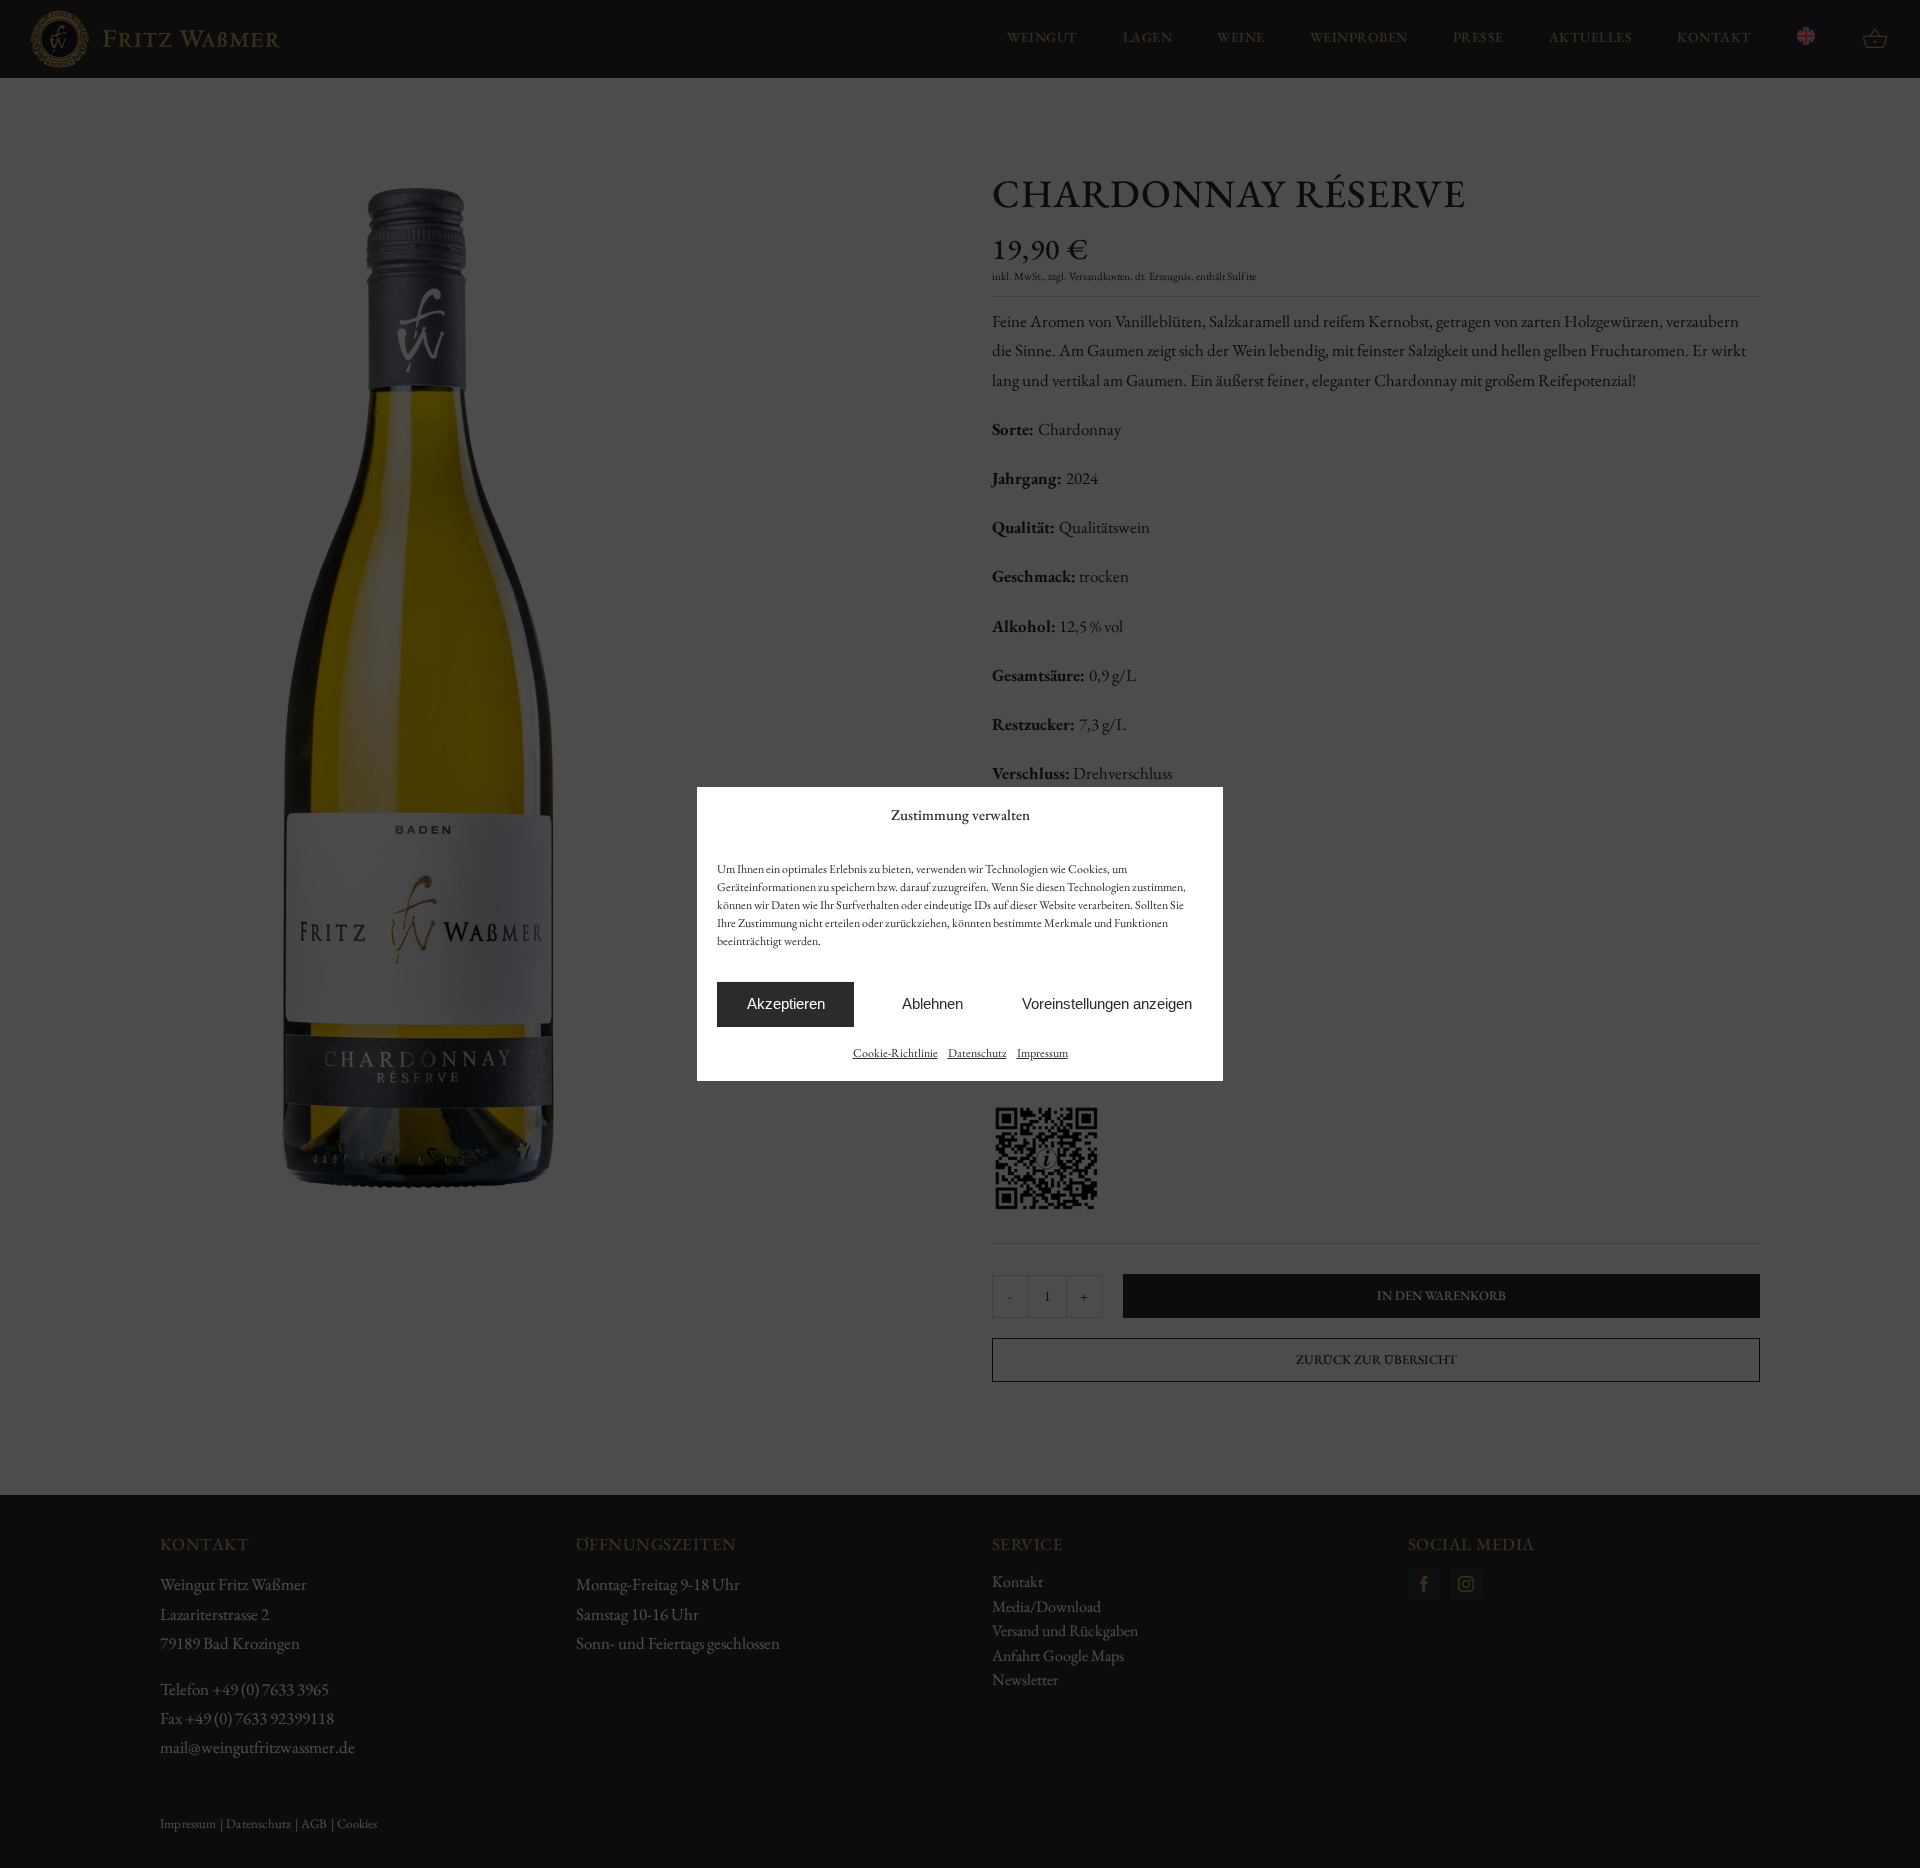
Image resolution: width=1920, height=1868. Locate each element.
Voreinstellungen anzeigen (1107, 1003)
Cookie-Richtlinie (895, 1053)
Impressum (1042, 1053)
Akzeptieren (786, 1003)
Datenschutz (977, 1053)
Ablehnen (932, 1003)
